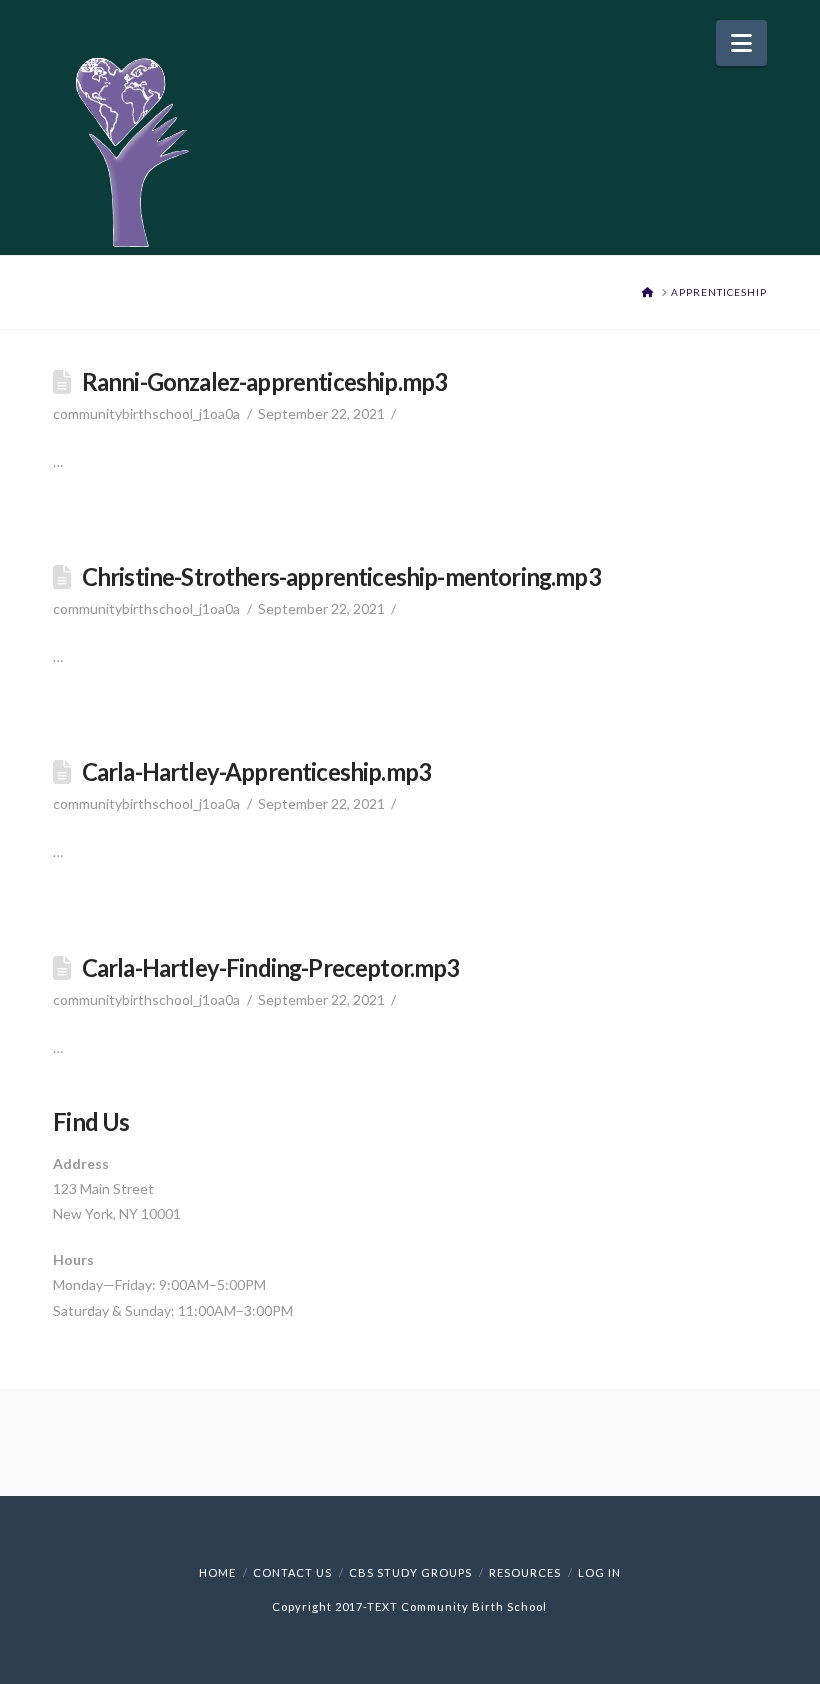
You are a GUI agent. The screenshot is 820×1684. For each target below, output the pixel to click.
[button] (741, 43)
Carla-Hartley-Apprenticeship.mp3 (256, 772)
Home (217, 1572)
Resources (525, 1572)
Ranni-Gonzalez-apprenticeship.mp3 (265, 382)
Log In (599, 1572)
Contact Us (292, 1572)
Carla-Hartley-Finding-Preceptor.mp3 (271, 968)
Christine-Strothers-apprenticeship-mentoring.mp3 (341, 577)
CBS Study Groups (410, 1572)
